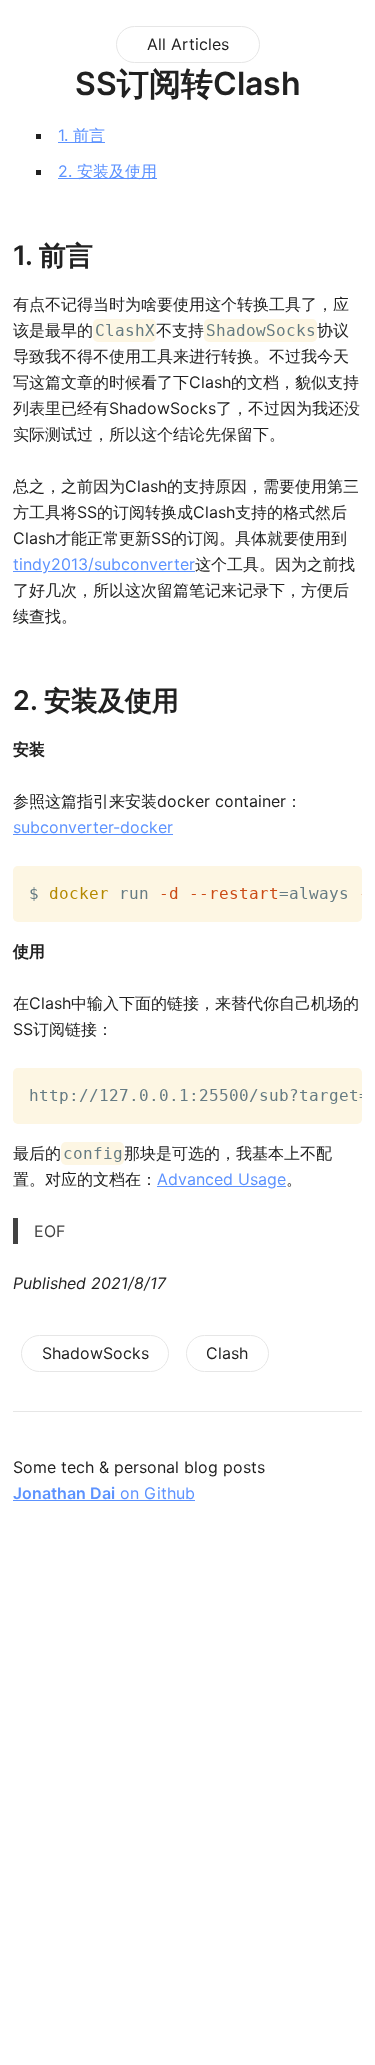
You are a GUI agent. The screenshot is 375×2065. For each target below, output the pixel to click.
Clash (227, 1353)
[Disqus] (187, 1808)
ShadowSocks (95, 1353)
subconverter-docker (93, 827)
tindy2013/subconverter (104, 564)
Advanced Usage (221, 1179)
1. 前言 (81, 135)
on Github (104, 1493)
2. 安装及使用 (107, 171)
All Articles (188, 44)
